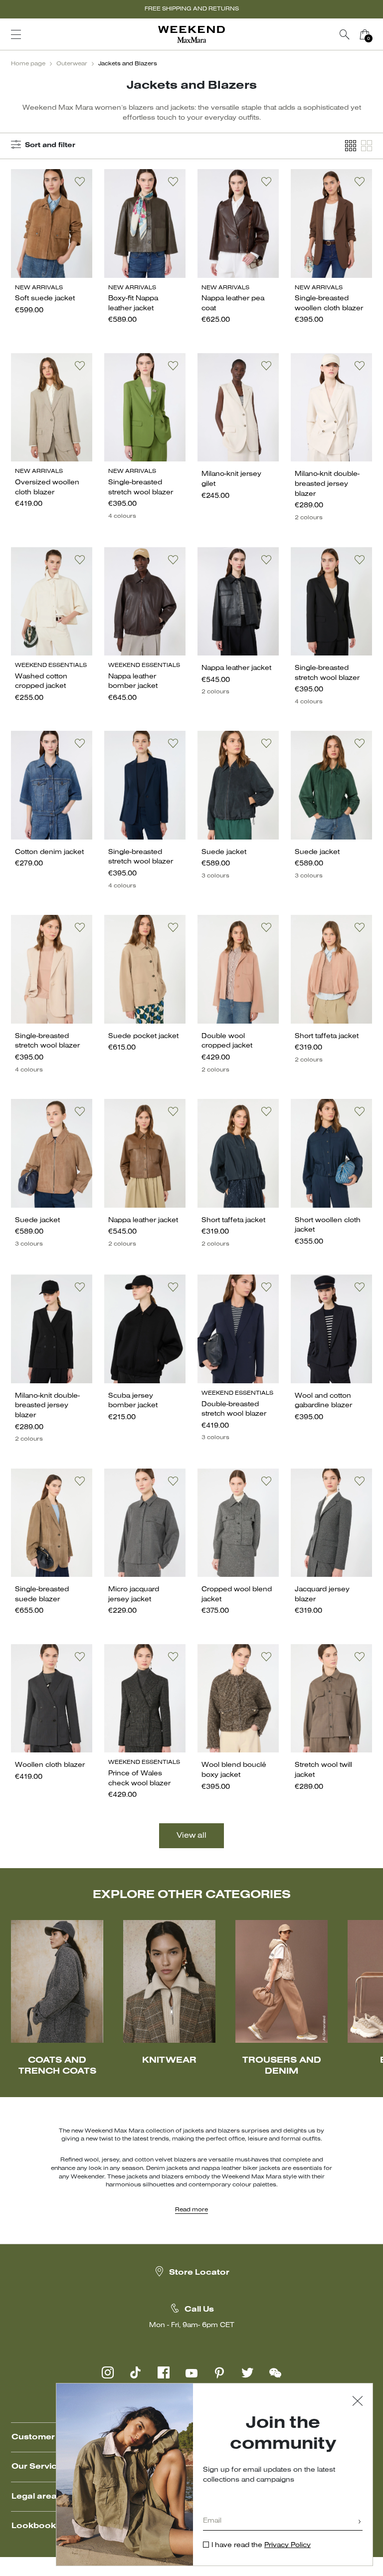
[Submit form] (360, 2522)
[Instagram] (108, 2372)
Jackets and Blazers (128, 64)
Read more (191, 2210)
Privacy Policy (287, 2545)
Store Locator (199, 2273)
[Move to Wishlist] (80, 182)
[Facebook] (164, 2372)
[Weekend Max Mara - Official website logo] (191, 35)
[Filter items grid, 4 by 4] (351, 146)
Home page (28, 64)
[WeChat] (275, 2372)
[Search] (345, 34)
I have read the (261, 2545)
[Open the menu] (16, 34)
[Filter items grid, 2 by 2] (367, 146)
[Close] (358, 2402)
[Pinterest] (219, 2372)
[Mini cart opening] (379, 34)
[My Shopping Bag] (365, 34)
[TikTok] (136, 2372)
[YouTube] (191, 2372)
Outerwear (72, 64)
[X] (247, 2372)
